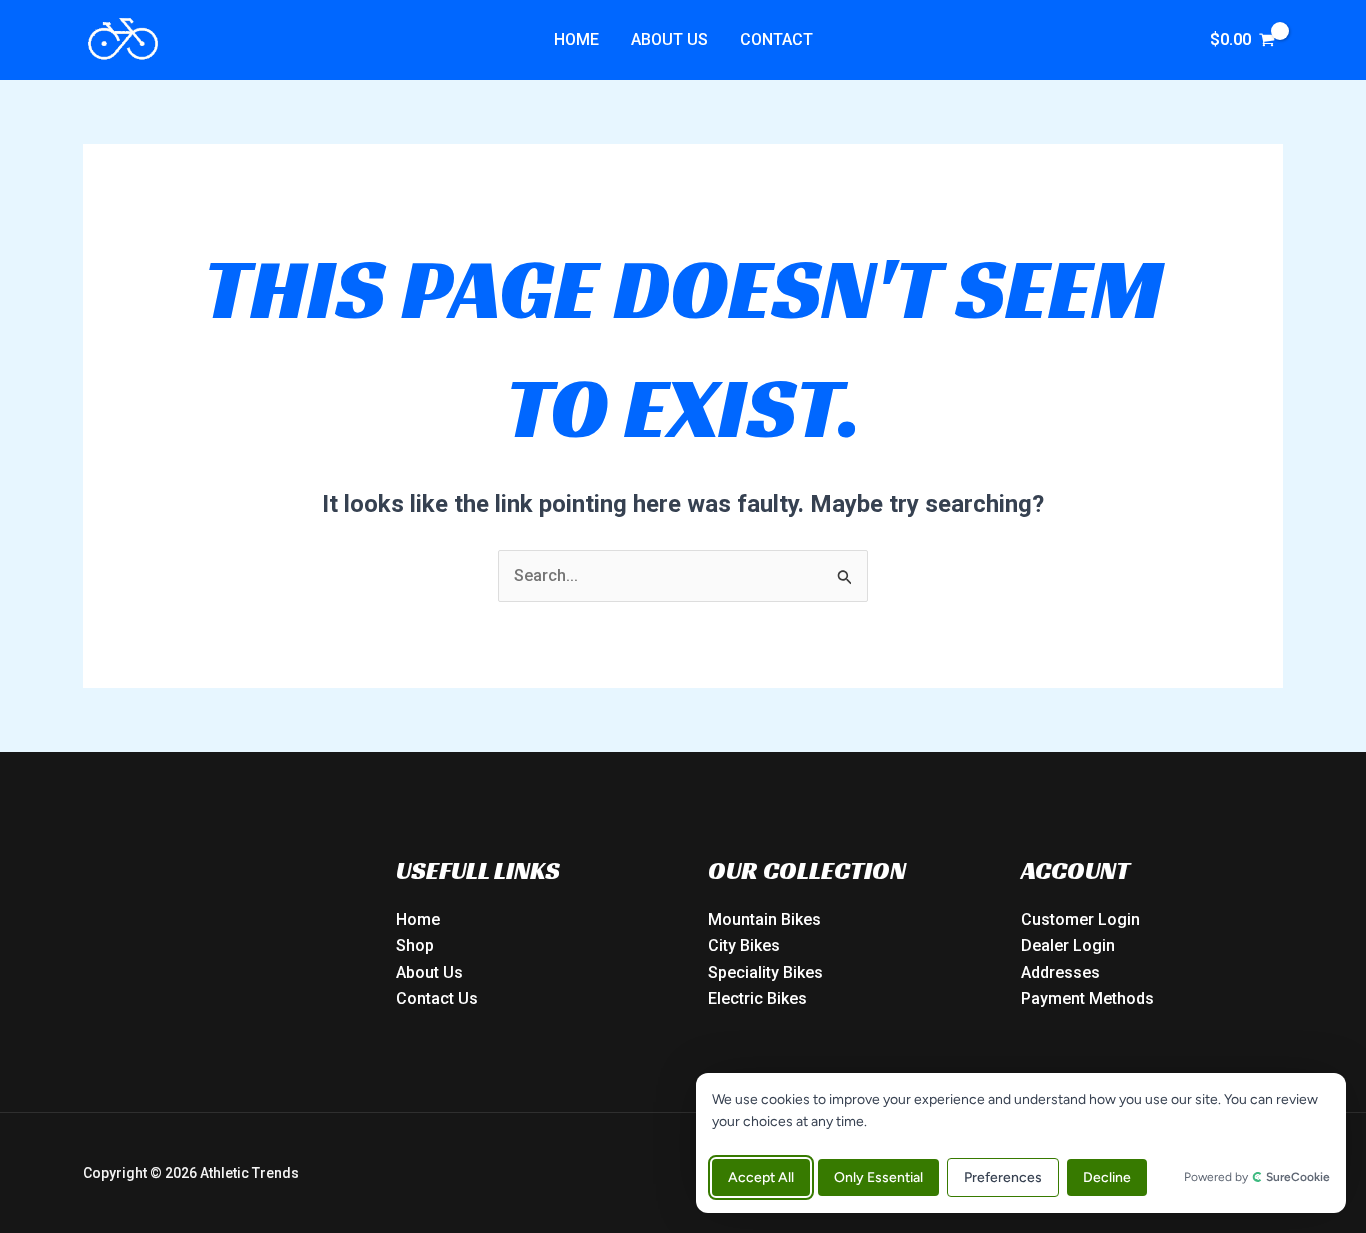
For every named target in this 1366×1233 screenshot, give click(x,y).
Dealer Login (1068, 945)
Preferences (1003, 1177)
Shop (415, 945)
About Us (669, 39)
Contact (776, 39)
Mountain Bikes (764, 919)
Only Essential (878, 1177)
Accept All (761, 1177)
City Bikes (744, 945)
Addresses (1060, 972)
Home (576, 39)
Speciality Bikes (765, 972)
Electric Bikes (757, 998)
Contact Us (437, 998)
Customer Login (1080, 919)
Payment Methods (1087, 998)
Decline (1107, 1177)
